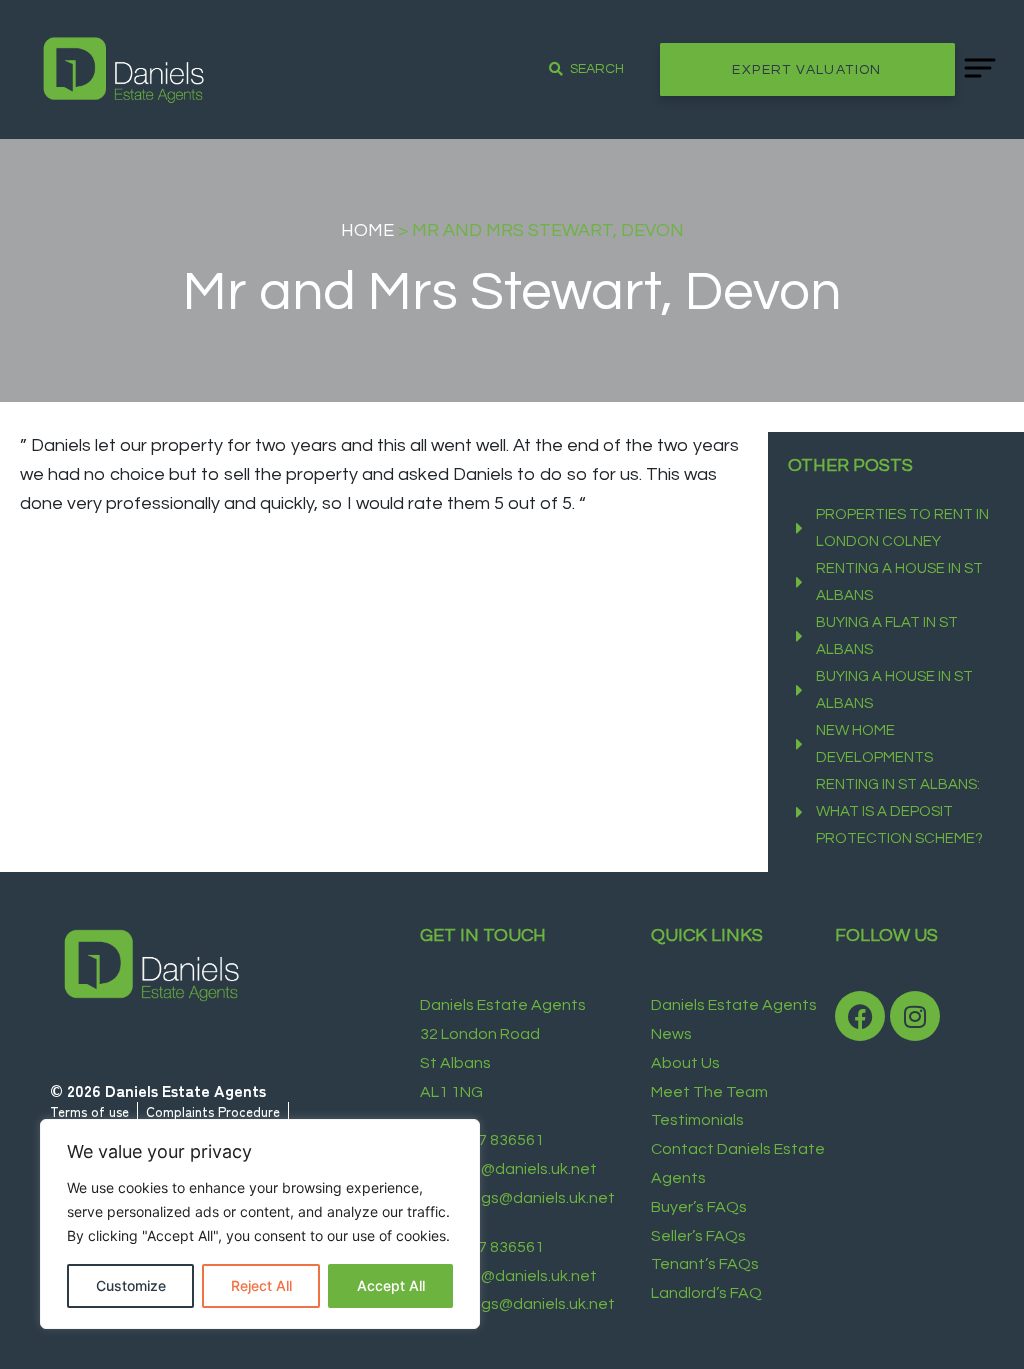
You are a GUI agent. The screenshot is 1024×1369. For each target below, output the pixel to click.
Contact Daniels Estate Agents (738, 1163)
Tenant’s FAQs (705, 1264)
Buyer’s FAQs (699, 1207)
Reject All (261, 1285)
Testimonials (697, 1120)
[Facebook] (860, 1016)
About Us (685, 1063)
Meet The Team (709, 1092)
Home (367, 230)
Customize (131, 1285)
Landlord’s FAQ (706, 1293)
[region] (260, 1224)
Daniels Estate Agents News (734, 1019)
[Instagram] (915, 1016)
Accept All (391, 1285)
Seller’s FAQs (698, 1236)
